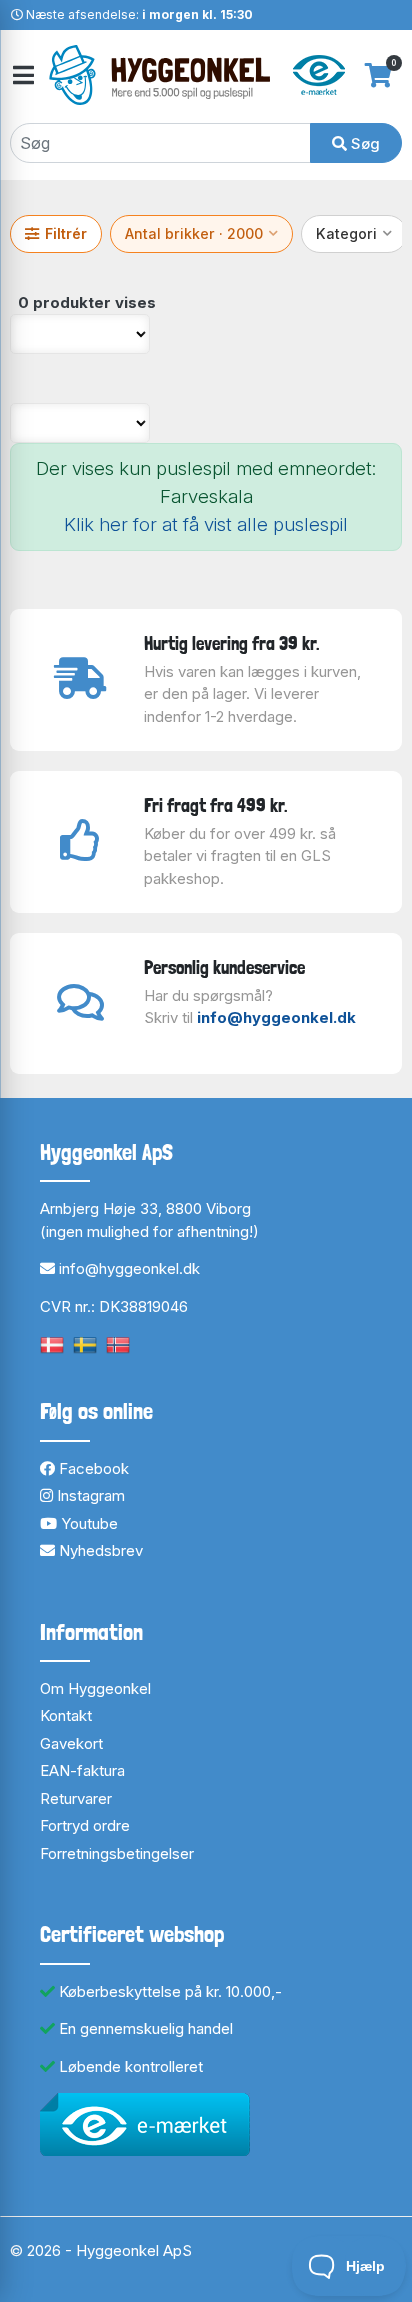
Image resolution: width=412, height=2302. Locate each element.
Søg (363, 143)
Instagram (89, 1495)
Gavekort (71, 1743)
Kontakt (66, 1715)
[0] (378, 75)
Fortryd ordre (85, 1825)
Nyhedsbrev (99, 1550)
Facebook (92, 1468)
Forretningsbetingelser (117, 1853)
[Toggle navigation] (22, 75)
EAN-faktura (82, 1770)
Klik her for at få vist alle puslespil (206, 524)
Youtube (87, 1523)
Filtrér (66, 233)
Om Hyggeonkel (95, 1688)
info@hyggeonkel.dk (276, 1017)
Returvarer (76, 1798)
